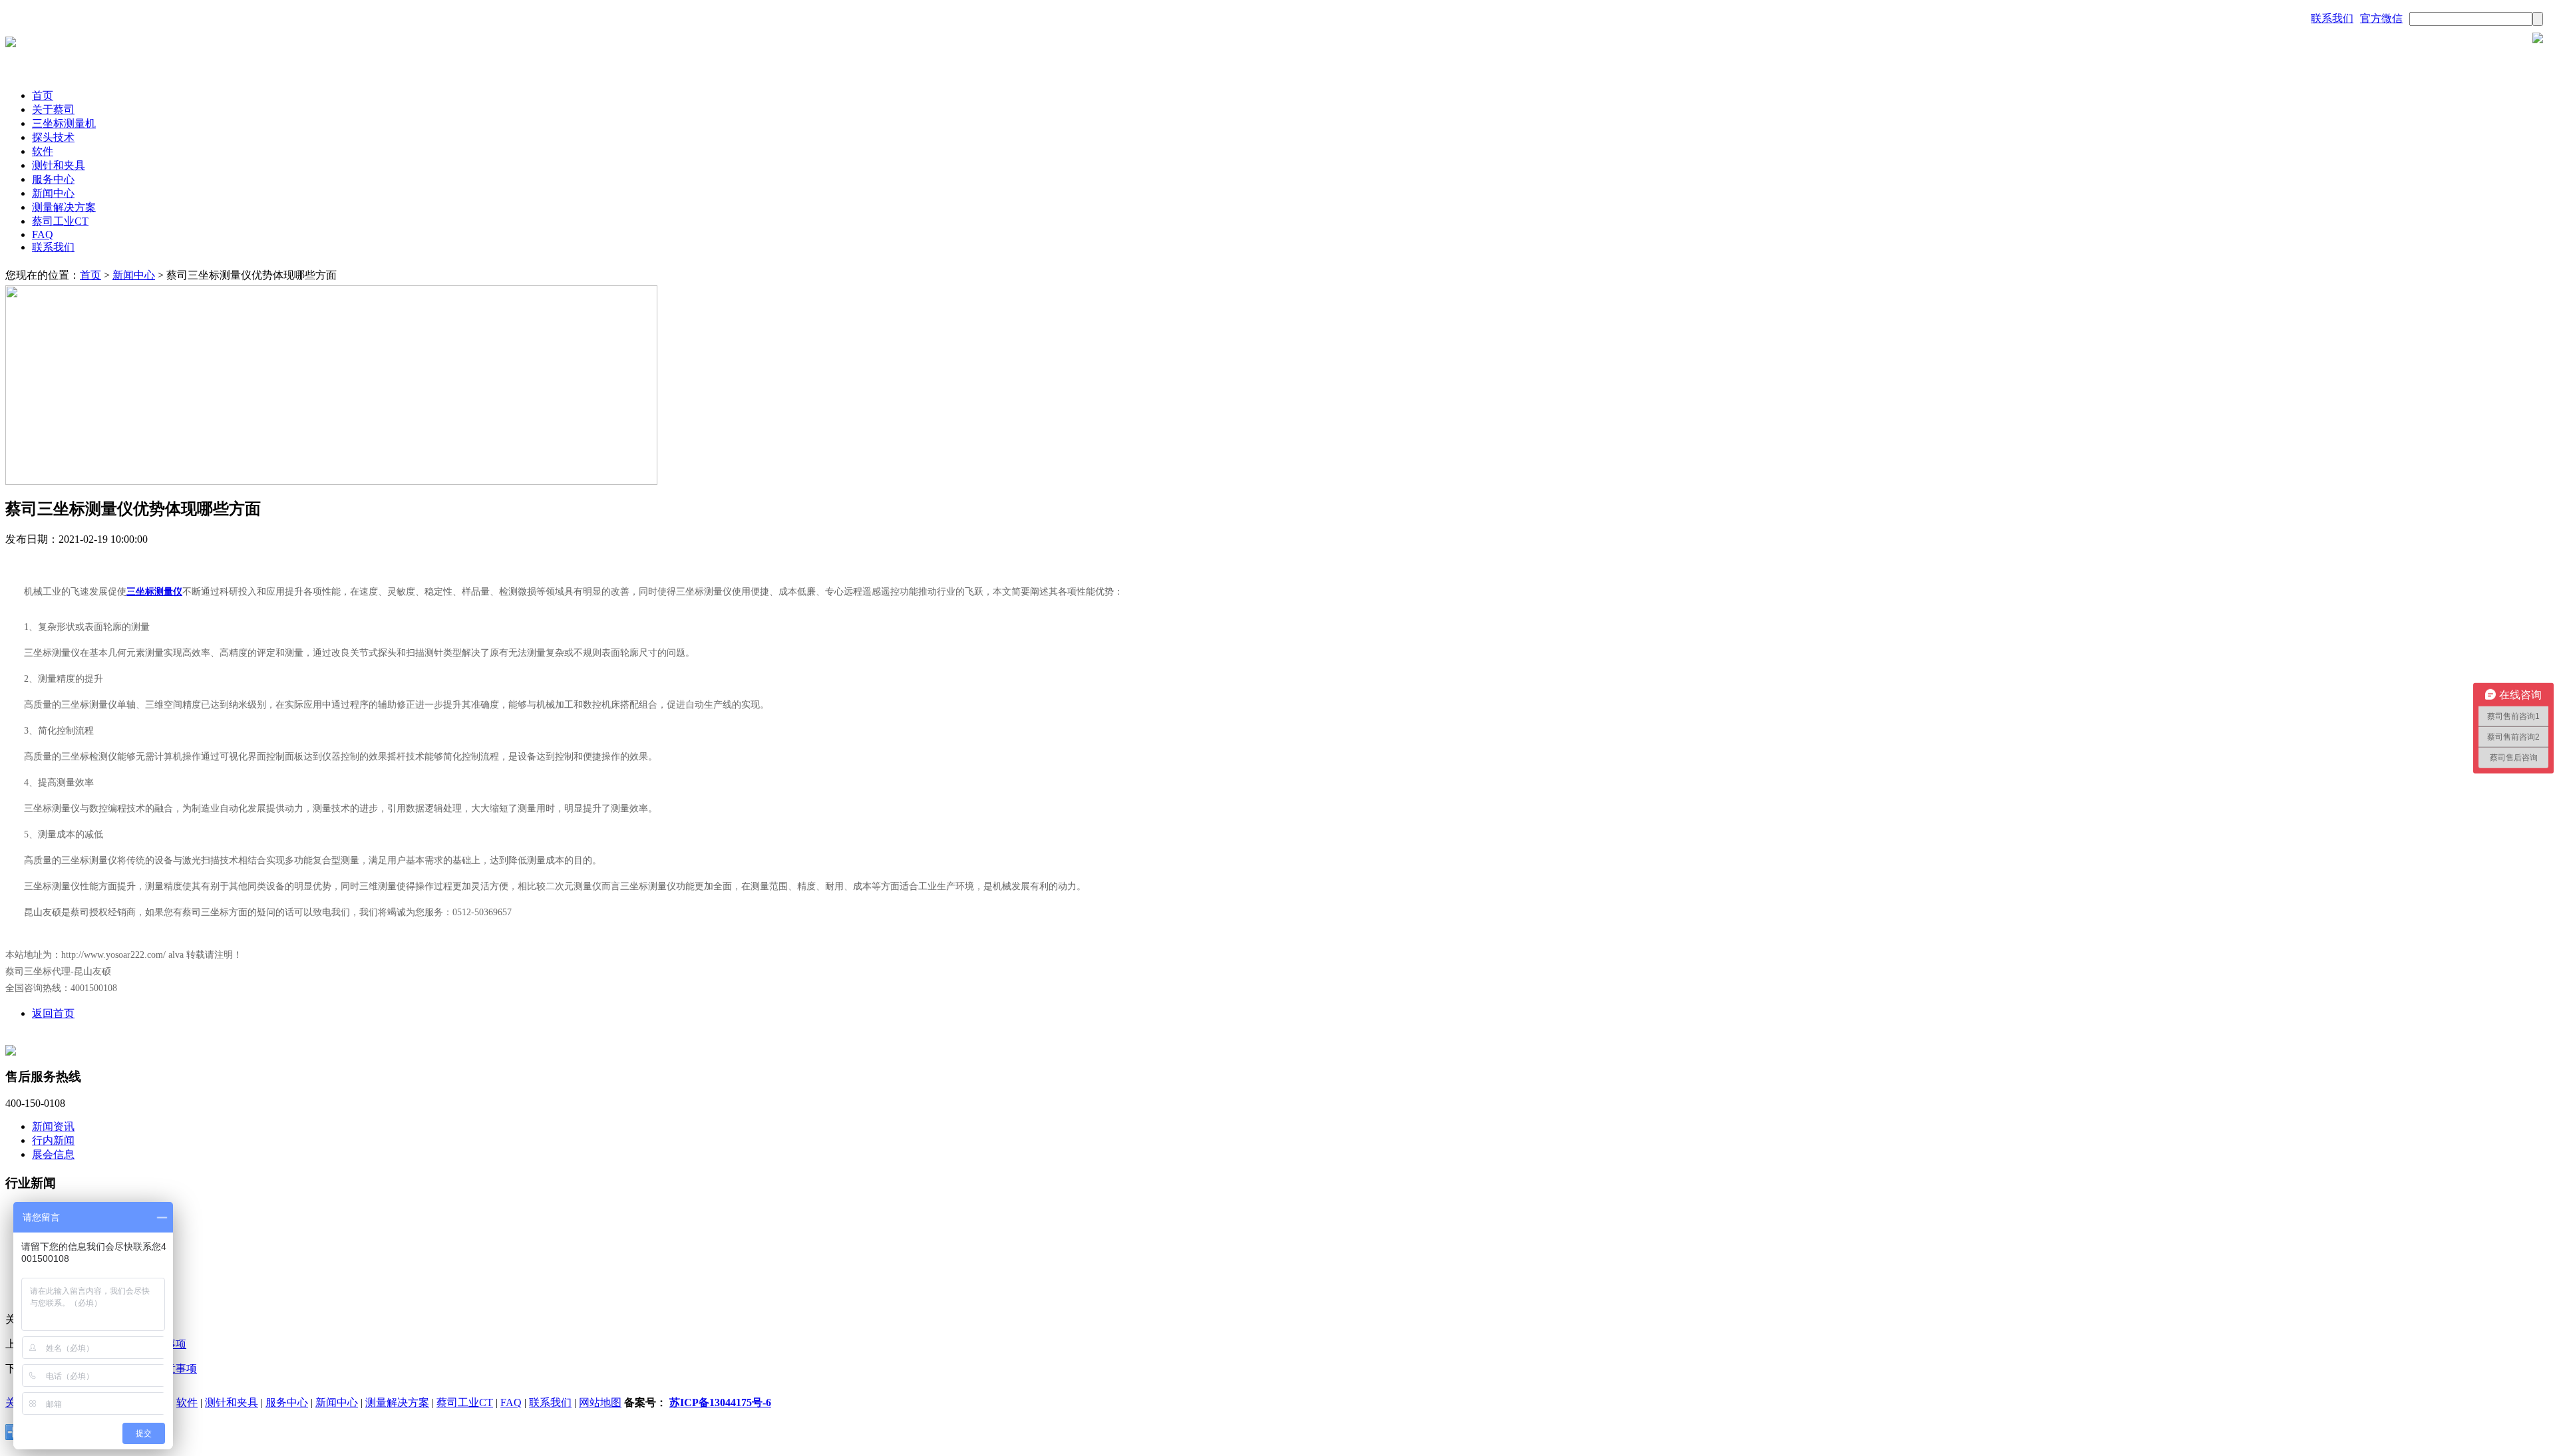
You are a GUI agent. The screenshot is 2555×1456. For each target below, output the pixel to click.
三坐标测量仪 (154, 592)
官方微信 (2381, 18)
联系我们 (2332, 18)
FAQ (43, 234)
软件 (43, 151)
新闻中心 (53, 193)
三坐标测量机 (64, 123)
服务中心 (53, 179)
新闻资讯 (53, 1126)
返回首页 (53, 1013)
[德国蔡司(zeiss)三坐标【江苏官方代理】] (11, 44)
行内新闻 (53, 1140)
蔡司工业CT (60, 221)
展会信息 (53, 1154)
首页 (43, 95)
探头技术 (53, 137)
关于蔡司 (53, 109)
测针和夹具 (59, 165)
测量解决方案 (64, 207)
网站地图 (600, 1402)
